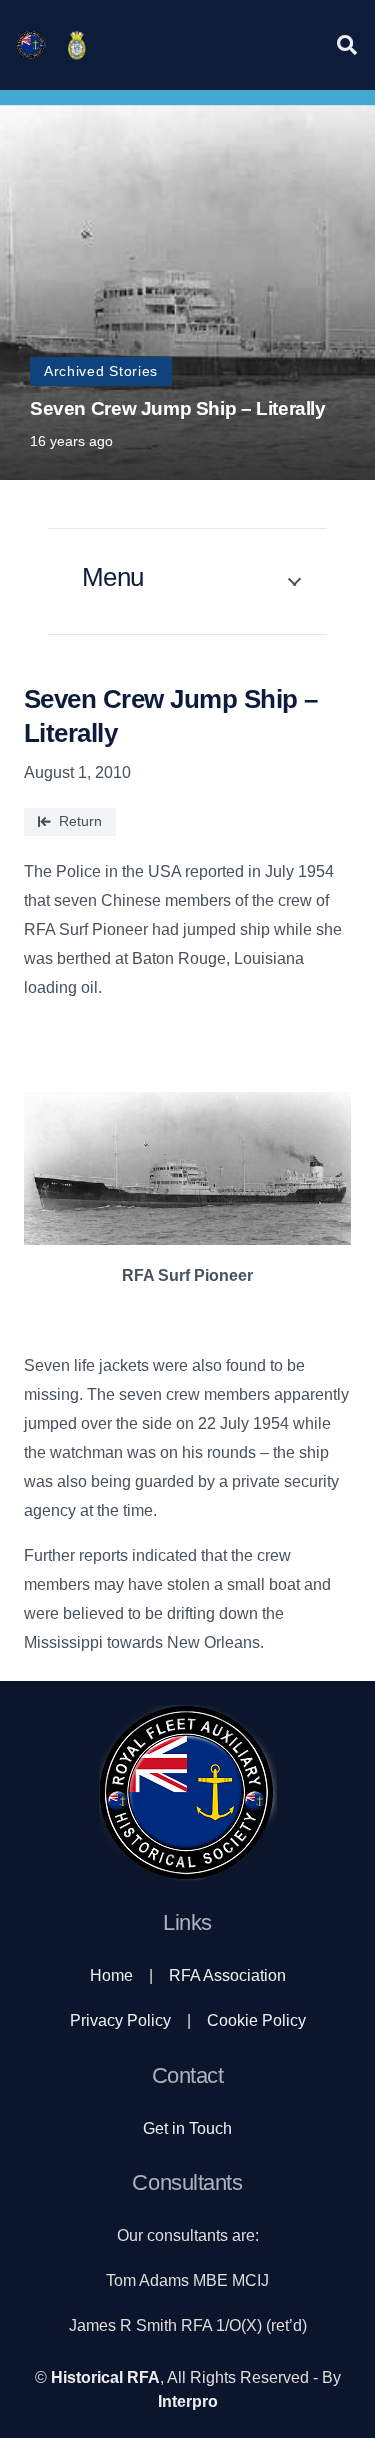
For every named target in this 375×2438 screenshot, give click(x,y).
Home (111, 1975)
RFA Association (227, 1975)
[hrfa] (31, 45)
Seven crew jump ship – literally (178, 408)
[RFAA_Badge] (77, 45)
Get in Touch (187, 2128)
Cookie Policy (256, 2020)
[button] (347, 45)
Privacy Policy (120, 2020)
